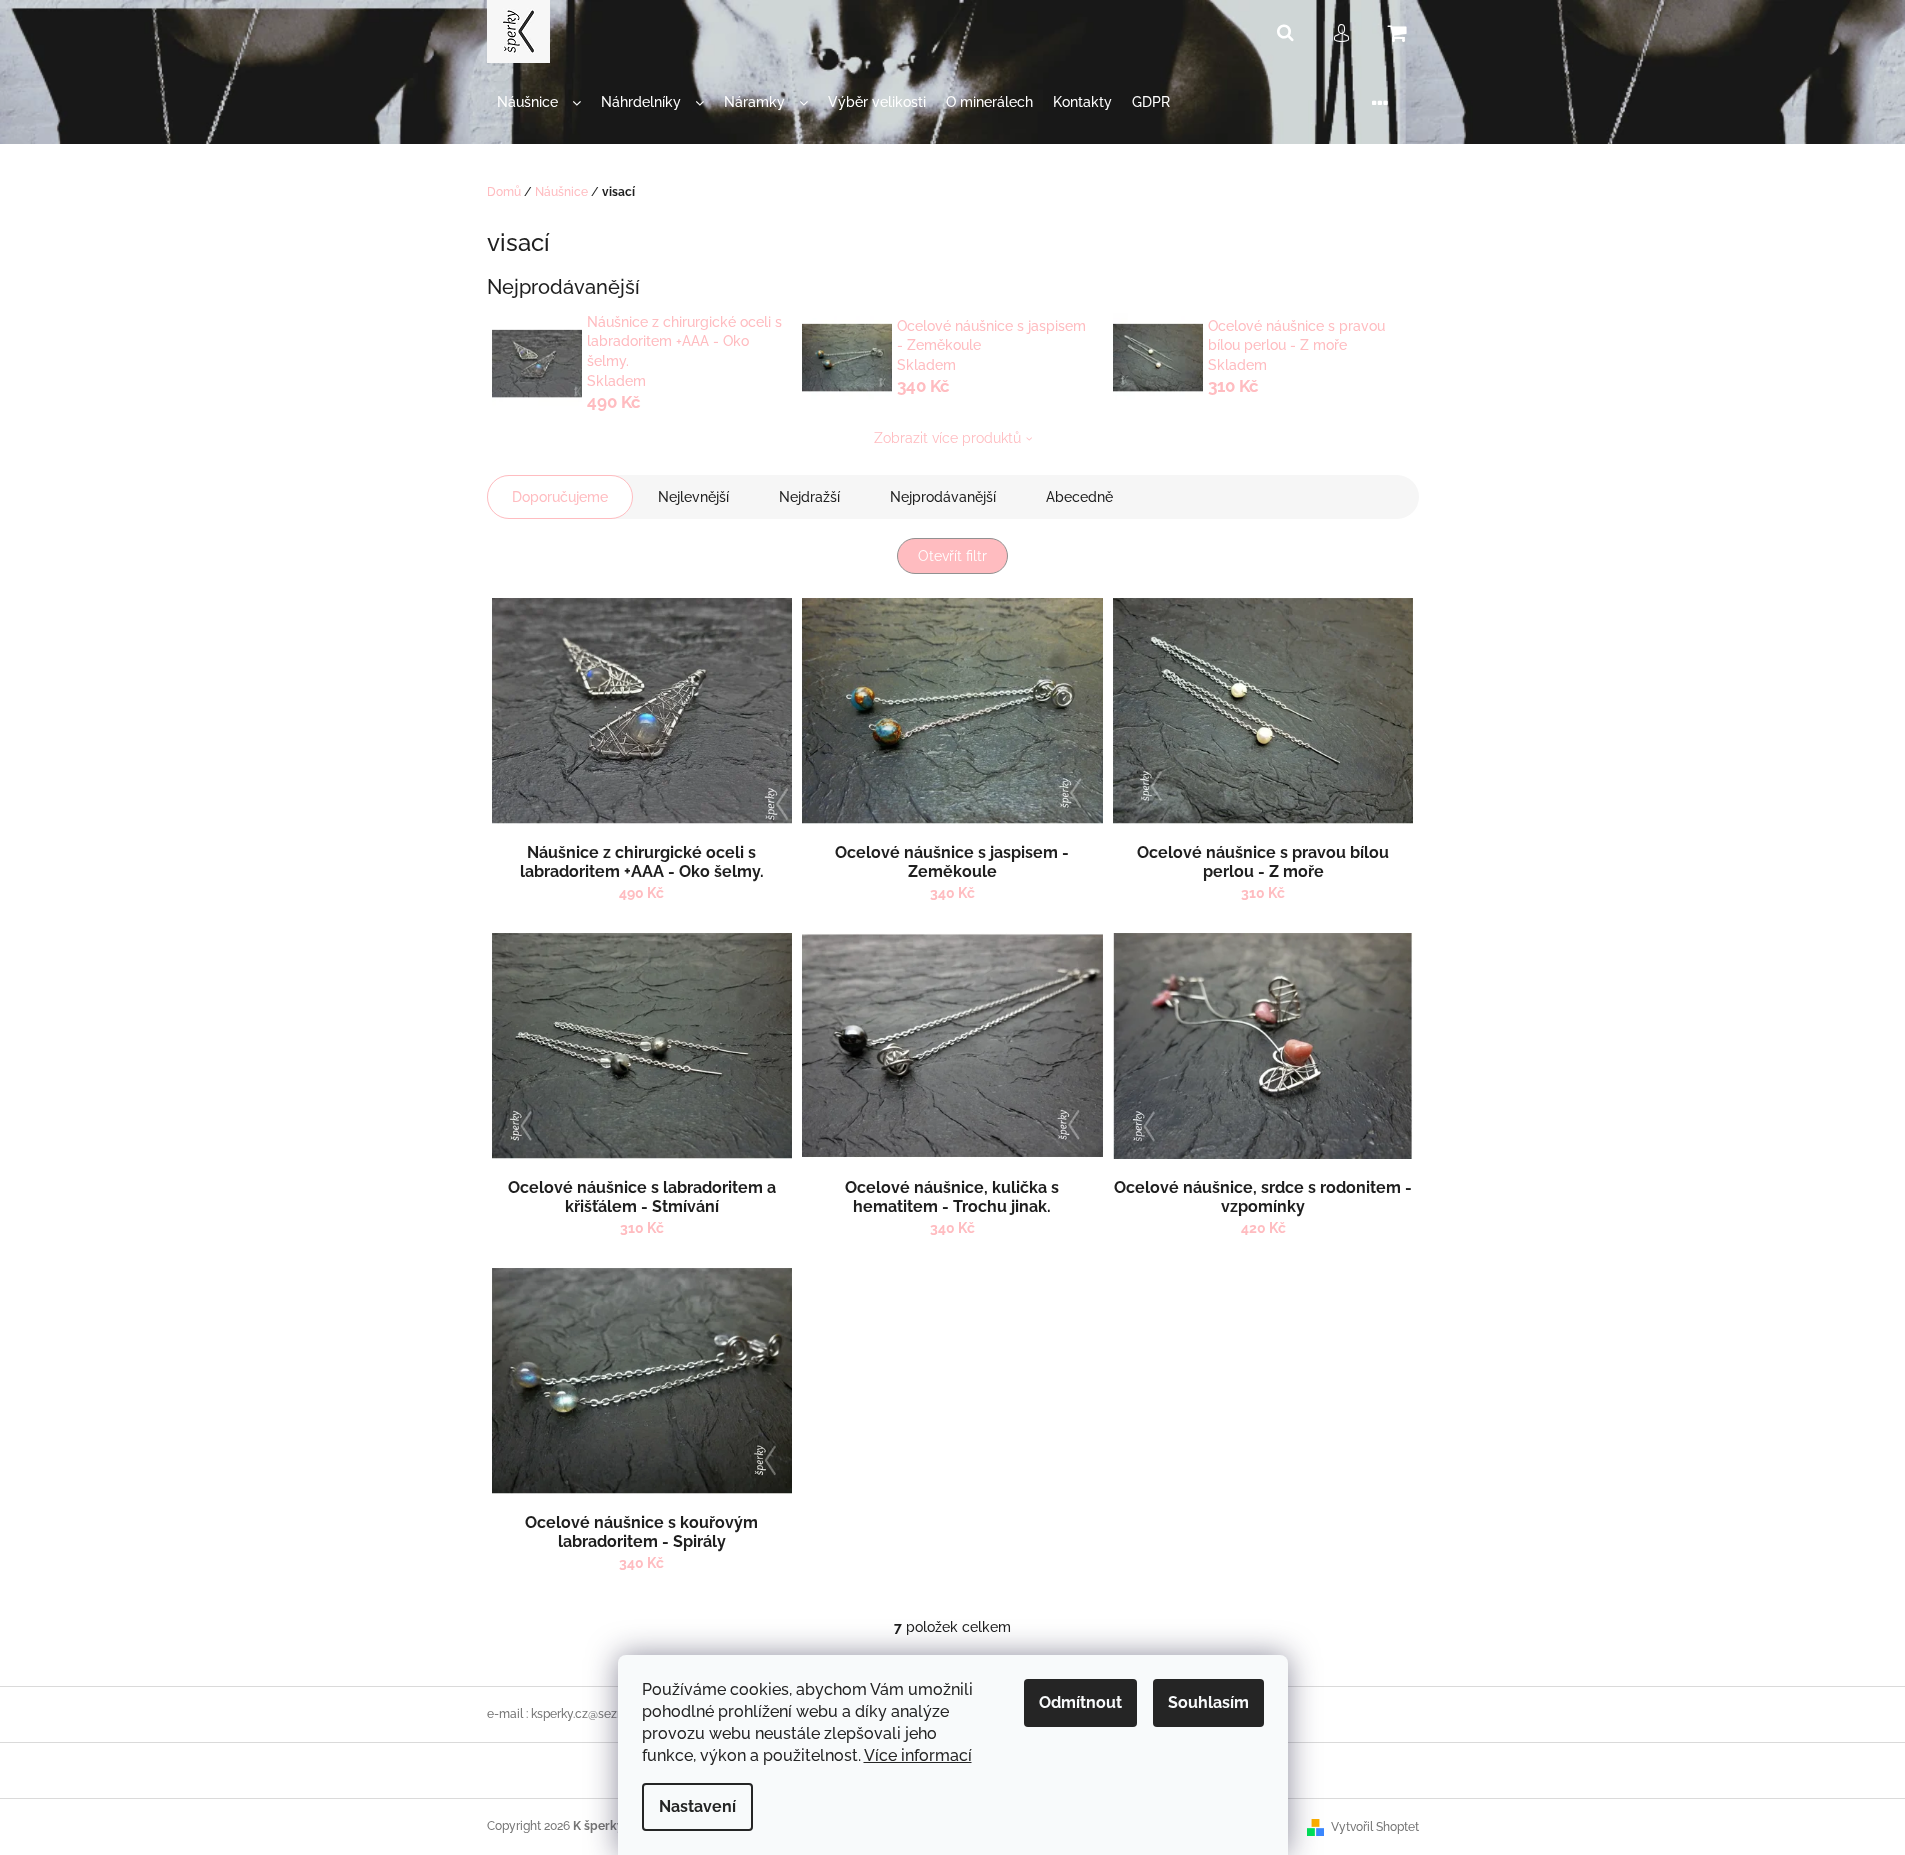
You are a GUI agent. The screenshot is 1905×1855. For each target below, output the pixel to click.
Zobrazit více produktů (947, 438)
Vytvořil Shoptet (1375, 1827)
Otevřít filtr (952, 556)
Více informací (918, 1755)
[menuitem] (539, 102)
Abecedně (1079, 497)
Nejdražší (809, 497)
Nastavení (697, 1806)
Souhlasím (1208, 1702)
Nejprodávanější (943, 497)
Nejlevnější (693, 497)
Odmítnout (1080, 1702)
